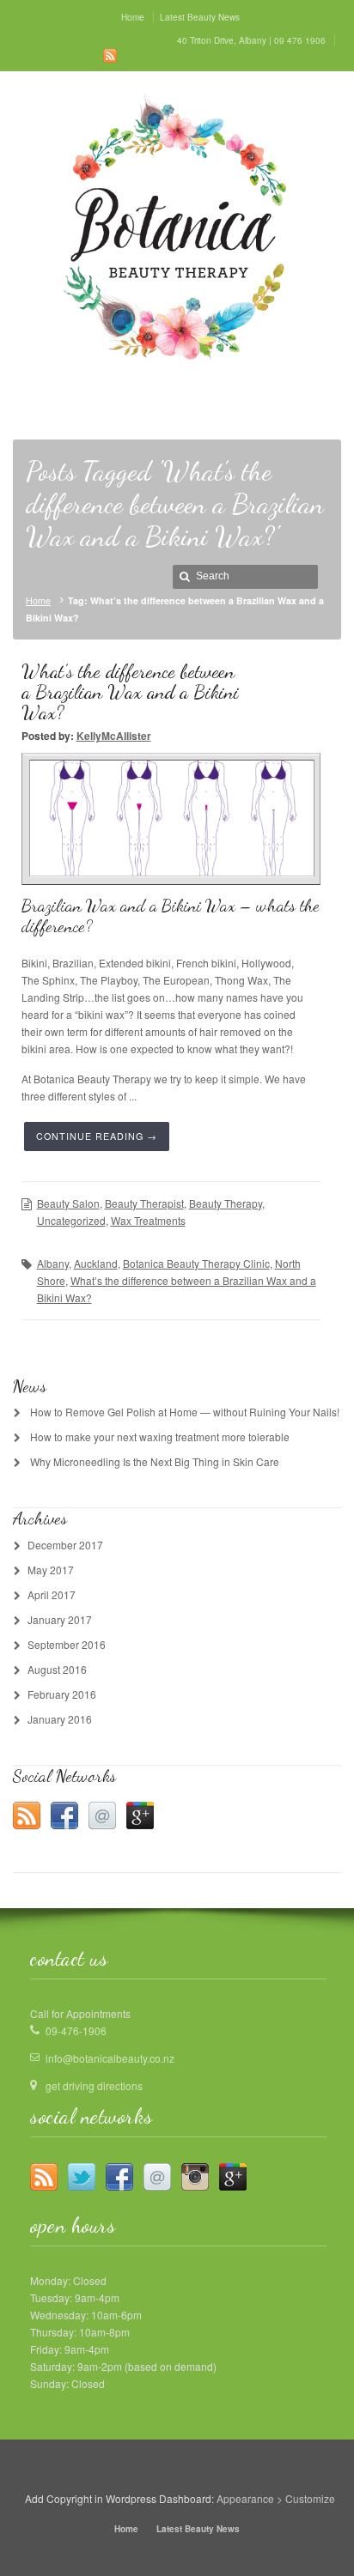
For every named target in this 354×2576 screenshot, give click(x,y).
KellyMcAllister (114, 736)
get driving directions (94, 2085)
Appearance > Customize (276, 2498)
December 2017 (65, 1545)
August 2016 (57, 1669)
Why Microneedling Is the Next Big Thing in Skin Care (155, 1461)
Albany (53, 1263)
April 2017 (52, 1594)
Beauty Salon (68, 1203)
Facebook (64, 1815)
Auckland (96, 1263)
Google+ (140, 1815)
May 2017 (51, 1570)
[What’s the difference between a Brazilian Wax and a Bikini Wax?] (172, 818)
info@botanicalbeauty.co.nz (110, 2058)
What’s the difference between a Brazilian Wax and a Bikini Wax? (130, 691)
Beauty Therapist (144, 1203)
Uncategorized (71, 1220)
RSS (110, 56)
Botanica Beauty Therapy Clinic (196, 1263)
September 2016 (67, 1644)
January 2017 (60, 1619)
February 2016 (62, 1694)
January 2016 (60, 1719)
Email (102, 1815)
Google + (233, 2177)
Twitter (82, 2177)
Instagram (195, 2177)
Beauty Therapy (226, 1203)
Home (38, 600)
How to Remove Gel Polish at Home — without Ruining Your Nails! (185, 1412)
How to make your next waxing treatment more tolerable (160, 1436)
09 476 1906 (300, 40)
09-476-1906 (76, 2030)
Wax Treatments (148, 1220)
